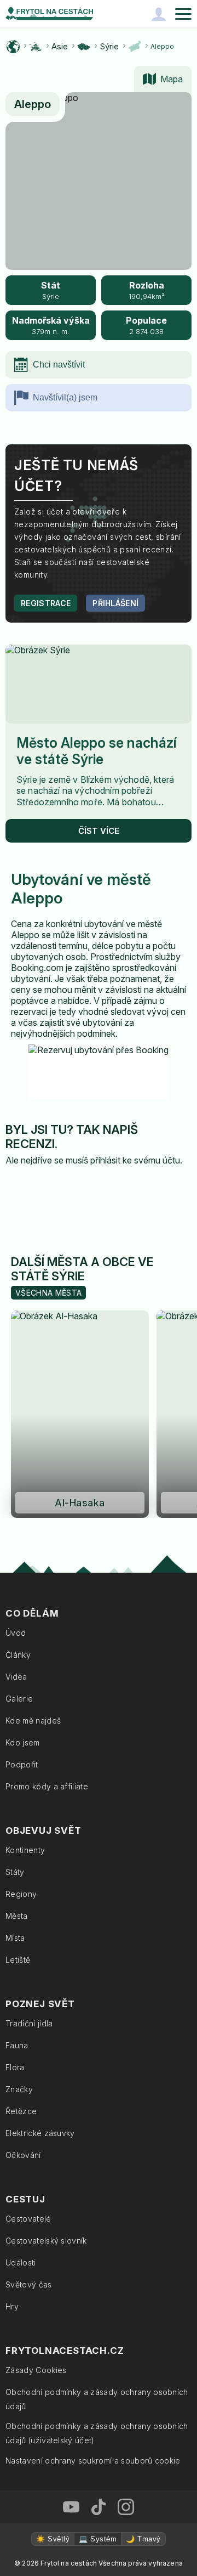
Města (17, 1916)
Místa (15, 1938)
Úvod (16, 1633)
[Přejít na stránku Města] (135, 47)
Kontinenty (25, 1850)
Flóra (15, 2067)
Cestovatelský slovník (46, 2241)
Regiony (21, 1894)
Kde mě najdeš (33, 1721)
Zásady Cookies (36, 2370)
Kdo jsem (23, 1742)
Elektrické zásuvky (40, 2133)
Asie (60, 46)
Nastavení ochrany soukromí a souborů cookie (93, 2461)
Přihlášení (115, 603)
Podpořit (22, 1764)
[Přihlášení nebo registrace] (159, 14)
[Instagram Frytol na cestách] (126, 2507)
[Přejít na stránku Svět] (13, 47)
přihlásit (105, 1160)
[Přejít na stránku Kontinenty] (36, 47)
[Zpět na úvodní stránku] (49, 14)
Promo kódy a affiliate (47, 1786)
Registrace (46, 603)
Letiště (18, 1960)
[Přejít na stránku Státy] (84, 47)
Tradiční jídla (29, 2023)
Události (21, 2263)
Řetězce (21, 2111)
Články (18, 1655)
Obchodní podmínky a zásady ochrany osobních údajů (97, 2399)
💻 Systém (98, 2539)
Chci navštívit (59, 365)
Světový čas (29, 2284)
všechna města (48, 1293)
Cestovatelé (28, 2219)
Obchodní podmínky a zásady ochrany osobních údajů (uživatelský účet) (97, 2433)
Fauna (17, 2045)
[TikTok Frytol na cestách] (99, 2507)
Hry (12, 2306)
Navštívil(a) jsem (65, 397)
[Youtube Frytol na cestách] (71, 2507)
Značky (19, 2089)
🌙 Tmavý (143, 2539)
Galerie (19, 1699)
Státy (15, 1872)
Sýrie (109, 46)
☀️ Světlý (53, 2539)
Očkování (23, 2155)
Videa (16, 1677)
